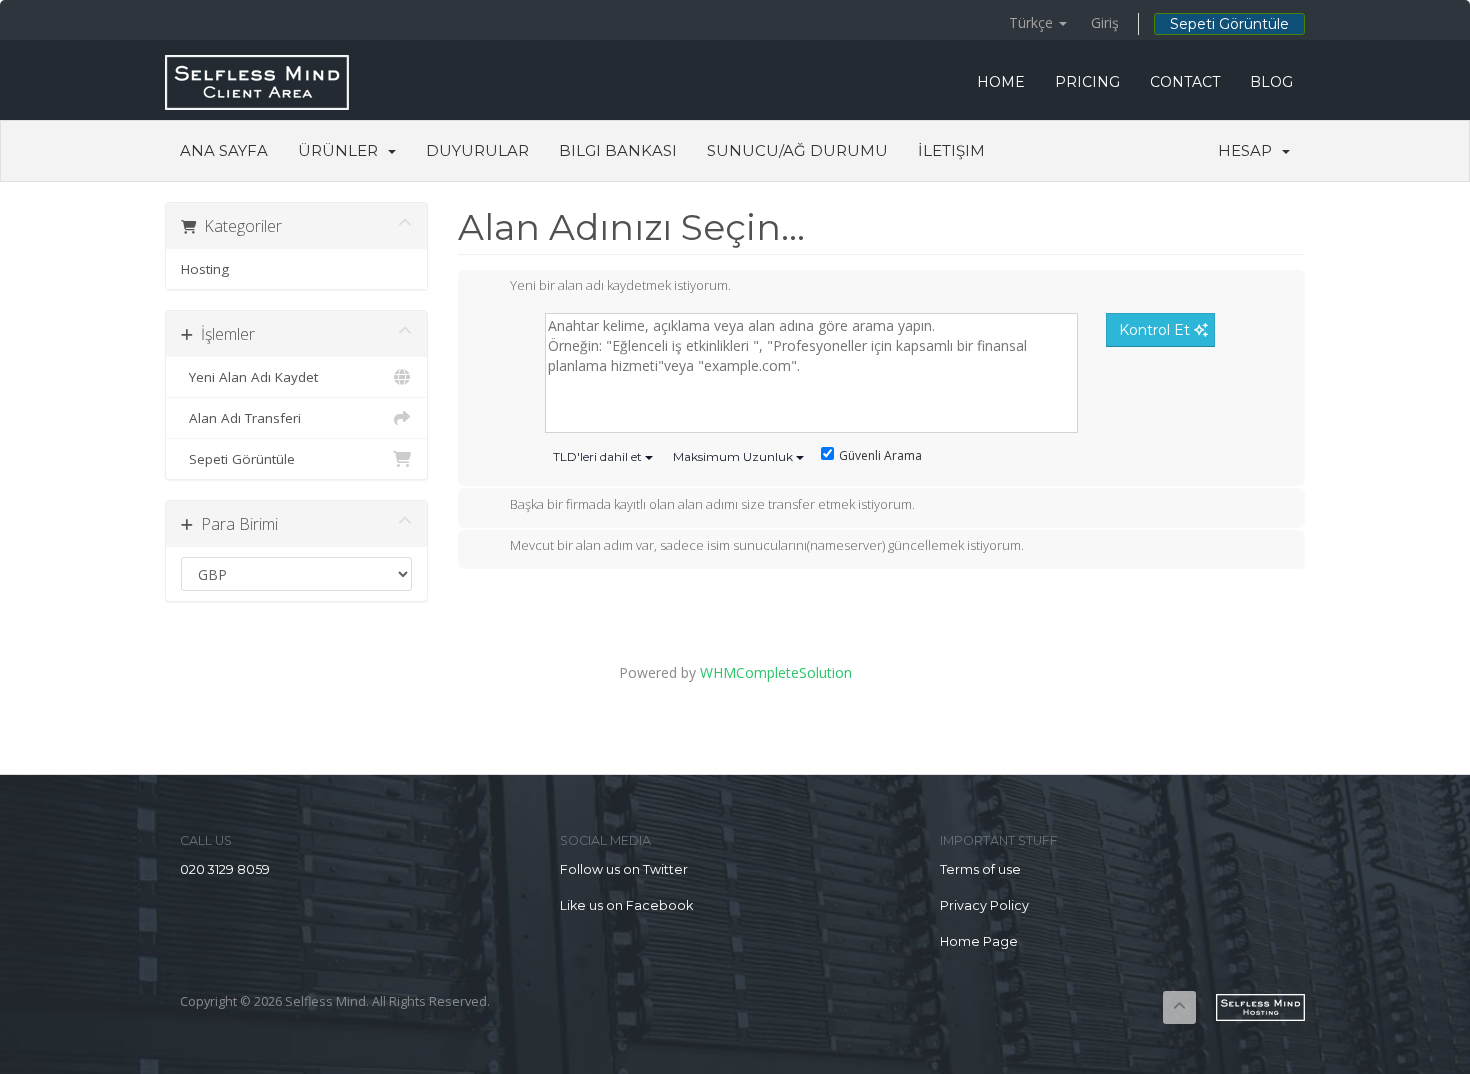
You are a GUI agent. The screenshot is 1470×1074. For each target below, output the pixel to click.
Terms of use (980, 869)
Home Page (979, 941)
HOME (1001, 82)
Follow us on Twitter (624, 869)
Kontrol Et (1156, 330)
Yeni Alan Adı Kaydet (249, 377)
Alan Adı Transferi (241, 418)
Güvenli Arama (880, 455)
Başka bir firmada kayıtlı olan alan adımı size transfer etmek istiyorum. (712, 504)
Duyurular (477, 150)
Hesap (1249, 150)
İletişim (951, 150)
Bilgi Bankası (618, 150)
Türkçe (1033, 22)
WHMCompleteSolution (776, 672)
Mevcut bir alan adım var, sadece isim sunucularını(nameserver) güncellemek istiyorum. (767, 546)
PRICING (1087, 82)
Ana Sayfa (224, 150)
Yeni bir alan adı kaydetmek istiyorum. (620, 286)
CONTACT (1185, 82)
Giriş (1105, 22)
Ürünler (342, 150)
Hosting (205, 269)
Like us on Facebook (626, 905)
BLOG (1271, 82)
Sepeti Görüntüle (1229, 24)
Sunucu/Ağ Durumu (797, 150)
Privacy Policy (984, 905)
